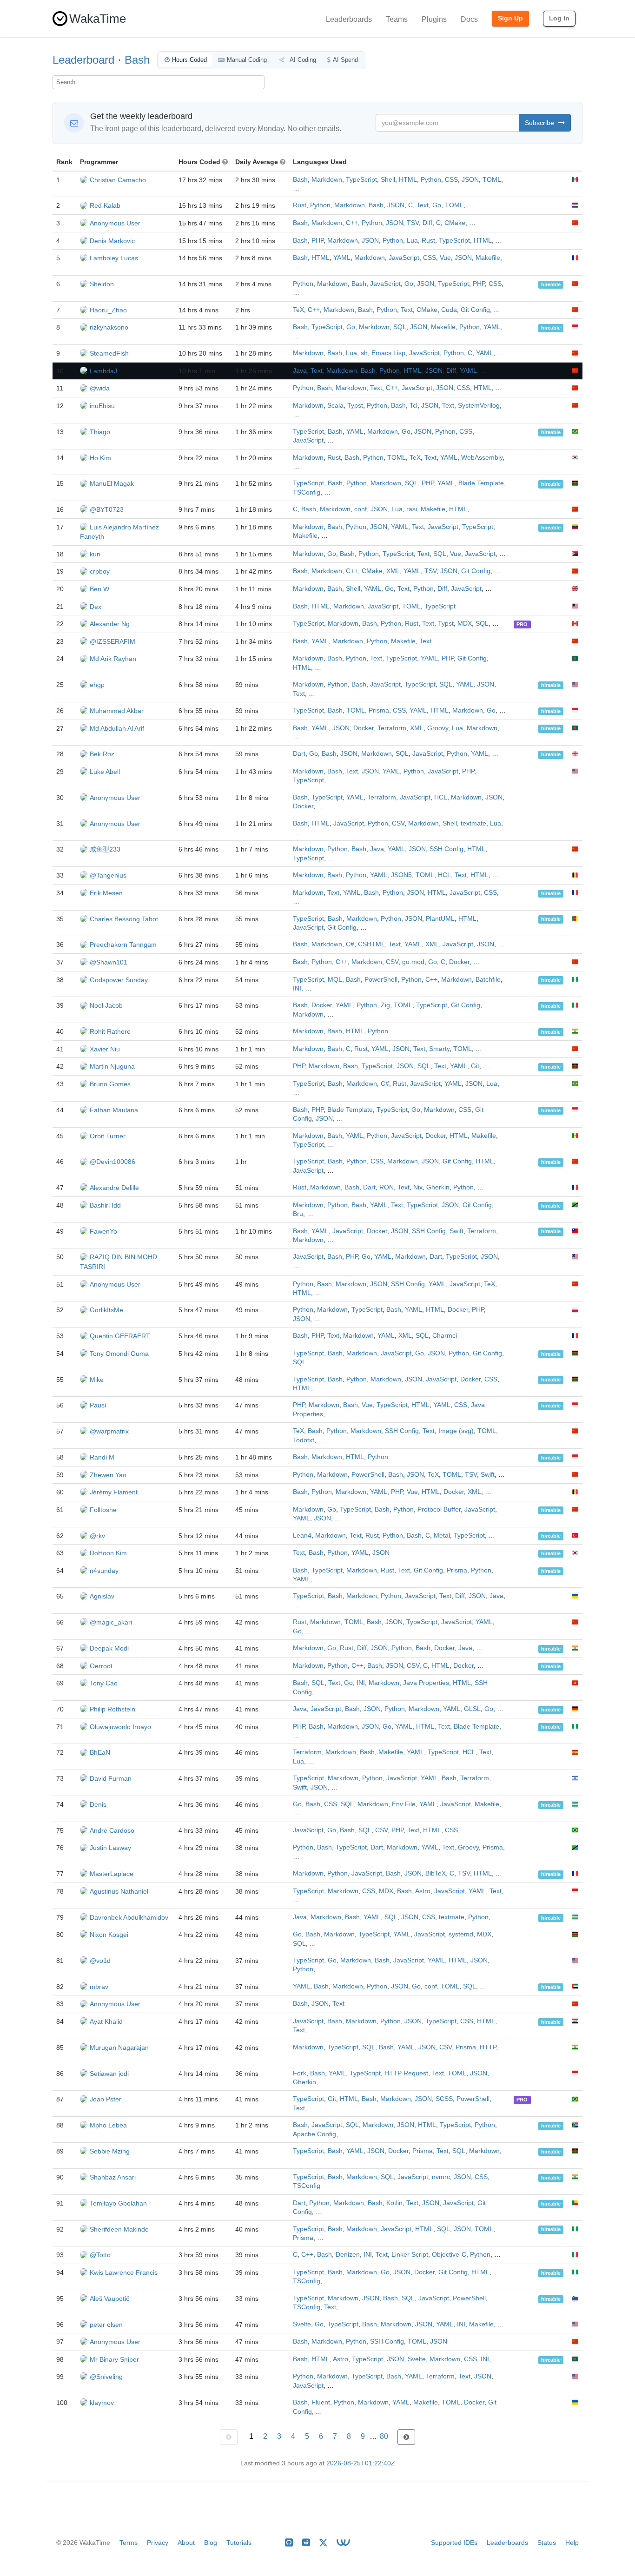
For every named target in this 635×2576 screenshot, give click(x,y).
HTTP (488, 2047)
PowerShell (381, 980)
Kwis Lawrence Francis (124, 2272)
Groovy (438, 728)
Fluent (321, 2402)
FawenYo (103, 1231)
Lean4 (302, 1536)
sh (364, 353)
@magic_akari (111, 1622)
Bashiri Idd (105, 1205)
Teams (397, 19)
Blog (211, 2543)
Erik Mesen (106, 893)
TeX (298, 310)
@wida (100, 388)
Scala (335, 406)
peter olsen (106, 2325)
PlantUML (440, 919)
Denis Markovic (112, 241)
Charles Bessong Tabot (124, 919)
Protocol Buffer (439, 1509)
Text (423, 205)
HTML (408, 180)
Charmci (445, 1336)
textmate (473, 823)
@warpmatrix (109, 1431)
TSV (413, 223)
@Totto (100, 2255)
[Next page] (406, 2437)
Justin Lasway (110, 1848)
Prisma (379, 710)
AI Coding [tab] (302, 60)
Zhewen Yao (108, 1475)
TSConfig (307, 492)
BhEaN (100, 1752)
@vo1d (100, 1961)
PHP (317, 241)
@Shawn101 (109, 962)
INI (297, 988)
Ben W (99, 589)
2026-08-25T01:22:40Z (361, 2463)
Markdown (327, 180)
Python (431, 180)
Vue (445, 258)
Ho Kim (100, 458)
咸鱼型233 (105, 849)
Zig (385, 1005)
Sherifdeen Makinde (119, 2229)
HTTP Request (406, 2073)
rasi (412, 509)
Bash (137, 60)
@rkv (97, 1536)
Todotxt (304, 1440)
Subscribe (540, 123)
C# (350, 944)
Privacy (158, 2543)
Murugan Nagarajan (119, 2048)
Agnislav (102, 1596)
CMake (455, 223)
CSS (451, 180)
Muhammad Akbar (117, 711)
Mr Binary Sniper (114, 2359)
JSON (470, 180)
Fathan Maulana (114, 1110)
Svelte (302, 2324)
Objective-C (449, 2255)
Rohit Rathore (110, 1031)
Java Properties (426, 1683)
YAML (342, 258)
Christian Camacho (118, 180)
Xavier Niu (105, 1049)
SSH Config (446, 849)
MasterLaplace (112, 1874)
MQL (335, 980)
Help (572, 2543)
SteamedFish (109, 353)
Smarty (439, 1049)
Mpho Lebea (108, 2125)
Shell (388, 180)
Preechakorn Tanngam (123, 945)
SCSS (444, 2099)
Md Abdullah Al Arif (117, 728)
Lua (412, 241)
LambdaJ (103, 371)
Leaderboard (83, 60)
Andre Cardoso (112, 1830)
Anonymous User (115, 223)
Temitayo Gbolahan (118, 2203)
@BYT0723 (107, 509)
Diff (427, 223)
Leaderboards (349, 19)
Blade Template (481, 483)
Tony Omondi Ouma (119, 1354)
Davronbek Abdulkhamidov (129, 1917)
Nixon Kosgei (109, 1935)
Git (475, 1066)
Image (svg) (456, 1431)
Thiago (100, 432)
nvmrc (441, 2177)
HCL (441, 797)
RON (387, 1187)
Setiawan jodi (109, 2074)
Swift (456, 1231)
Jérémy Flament (114, 1492)
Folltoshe (103, 1510)
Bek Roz (102, 754)
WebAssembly (482, 458)
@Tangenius (108, 875)
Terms (129, 2543)
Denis (98, 1804)
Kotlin (394, 2203)
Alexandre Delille (114, 1188)
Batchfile (488, 980)
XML (393, 571)
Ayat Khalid (106, 2021)
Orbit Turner (108, 1136)
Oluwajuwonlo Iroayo (120, 1727)
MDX (465, 624)
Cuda (449, 310)
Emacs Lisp (388, 353)
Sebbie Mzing (110, 2151)
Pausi (98, 1405)
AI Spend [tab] (345, 60)
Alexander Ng (110, 624)
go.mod (413, 962)
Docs (469, 19)
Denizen (348, 2255)
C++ (352, 223)
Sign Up (510, 18)
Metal (442, 1536)
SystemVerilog (479, 406)
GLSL (472, 1709)
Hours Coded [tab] (189, 60)
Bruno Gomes (110, 1084)
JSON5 (401, 875)
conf (360, 509)
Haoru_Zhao (108, 310)
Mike (97, 1380)
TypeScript (361, 180)
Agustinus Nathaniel (119, 1891)
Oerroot (101, 1666)
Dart (299, 754)
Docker (364, 728)
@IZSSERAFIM (112, 641)
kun (95, 554)
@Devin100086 (112, 1162)
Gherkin (438, 1187)
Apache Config (314, 2134)
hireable (551, 284)
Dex (96, 607)
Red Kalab (105, 205)
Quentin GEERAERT (120, 1336)
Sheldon (102, 284)
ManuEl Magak (112, 483)
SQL (400, 327)
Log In (559, 18)
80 (384, 2436)
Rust (300, 205)
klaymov (102, 2403)
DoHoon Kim (108, 1553)
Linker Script (410, 2255)
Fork (300, 2073)
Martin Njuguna (112, 1066)
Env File (404, 1804)
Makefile (488, 258)
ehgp (97, 685)
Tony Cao (104, 1683)
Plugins (434, 19)
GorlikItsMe (106, 1310)
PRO (522, 624)
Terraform (392, 728)
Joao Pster (106, 2099)
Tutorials (239, 2543)
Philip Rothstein (112, 1709)
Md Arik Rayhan (113, 659)
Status (547, 2543)
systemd (461, 1934)
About (186, 2543)
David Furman (111, 1778)
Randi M (102, 1457)
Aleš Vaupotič (109, 2299)
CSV (398, 823)
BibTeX (436, 1873)
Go (437, 205)
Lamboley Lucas (114, 258)
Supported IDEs (454, 2543)
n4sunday (104, 1571)
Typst (355, 406)
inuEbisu (102, 406)
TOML (492, 180)
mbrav (99, 1987)
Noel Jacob (106, 1005)
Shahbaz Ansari (113, 2177)
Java (300, 371)
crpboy (100, 571)
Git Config (475, 310)
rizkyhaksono (109, 327)
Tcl (413, 406)
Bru (298, 1214)
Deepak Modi (109, 1648)
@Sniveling (106, 2377)
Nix (418, 1187)
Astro (423, 1891)
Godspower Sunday (119, 980)
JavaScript (404, 258)
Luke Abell (105, 772)
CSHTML (371, 944)
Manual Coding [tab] (247, 60)
